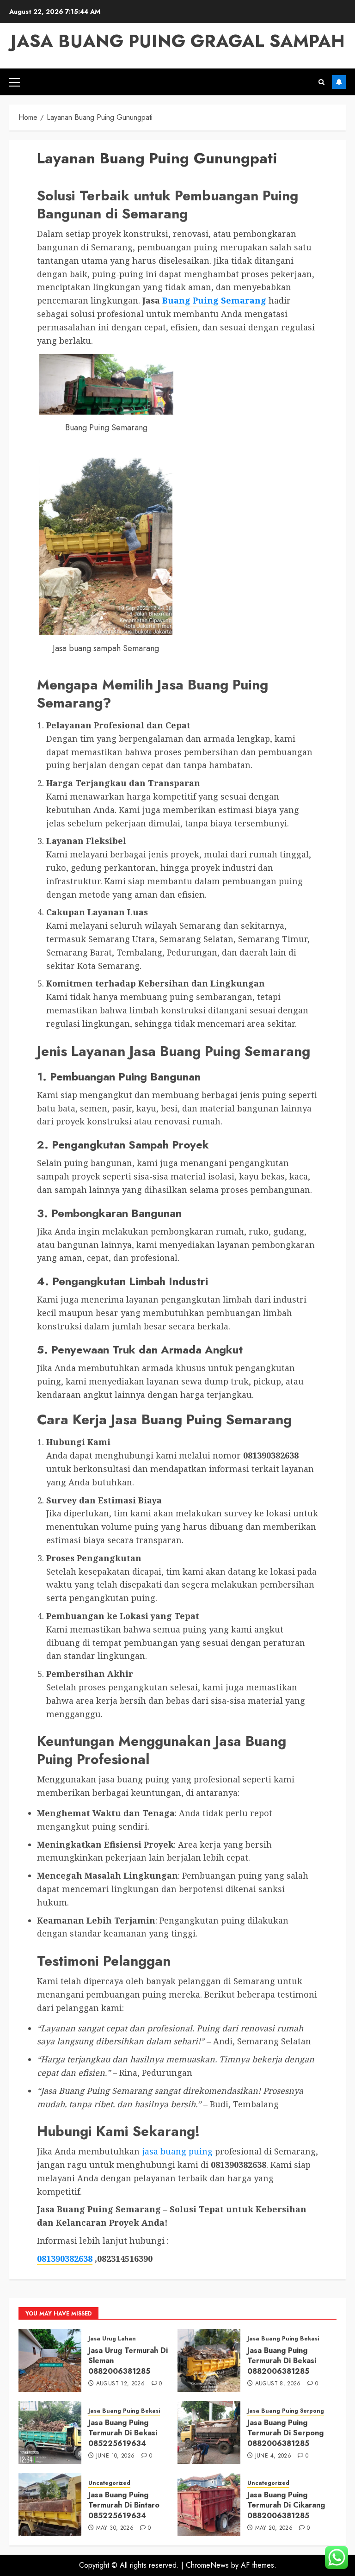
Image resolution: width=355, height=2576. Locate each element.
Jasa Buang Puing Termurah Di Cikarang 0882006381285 (286, 2505)
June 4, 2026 (273, 2456)
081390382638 (65, 2259)
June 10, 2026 (116, 2456)
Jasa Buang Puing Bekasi (283, 2339)
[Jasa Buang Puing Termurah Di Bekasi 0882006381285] (209, 2360)
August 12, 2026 (120, 2384)
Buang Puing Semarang (214, 300)
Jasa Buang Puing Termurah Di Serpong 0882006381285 (285, 2433)
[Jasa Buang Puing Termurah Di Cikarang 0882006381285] (209, 2505)
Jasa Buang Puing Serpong (286, 2411)
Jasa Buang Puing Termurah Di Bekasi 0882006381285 (282, 2361)
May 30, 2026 (115, 2528)
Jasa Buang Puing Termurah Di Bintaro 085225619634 (124, 2505)
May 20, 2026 (274, 2528)
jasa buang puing (177, 2151)
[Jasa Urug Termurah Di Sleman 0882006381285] (50, 2360)
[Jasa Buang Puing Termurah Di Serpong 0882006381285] (209, 2433)
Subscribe (339, 82)
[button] (15, 82)
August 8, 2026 (278, 2384)
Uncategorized (109, 2483)
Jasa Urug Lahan (112, 2339)
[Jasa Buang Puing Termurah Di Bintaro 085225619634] (50, 2505)
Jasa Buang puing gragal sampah (178, 41)
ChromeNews (207, 2565)
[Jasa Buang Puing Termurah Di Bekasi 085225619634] (50, 2433)
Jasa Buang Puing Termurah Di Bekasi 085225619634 (123, 2433)
